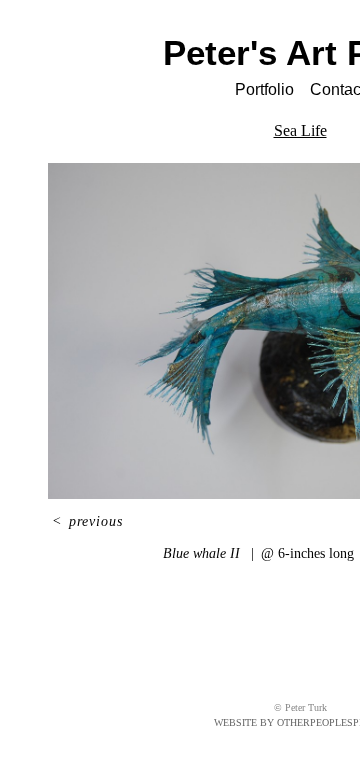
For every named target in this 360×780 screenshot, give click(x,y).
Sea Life (300, 130)
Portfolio (264, 89)
